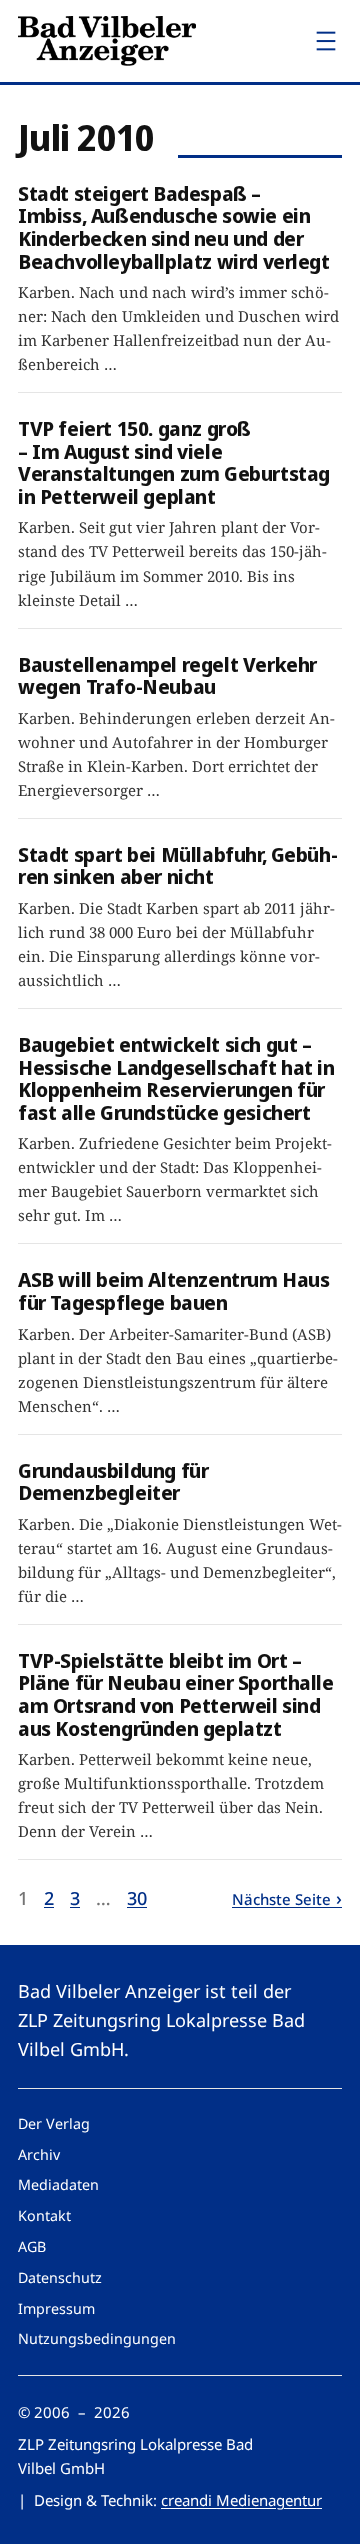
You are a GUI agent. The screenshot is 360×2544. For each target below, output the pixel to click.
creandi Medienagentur (241, 2500)
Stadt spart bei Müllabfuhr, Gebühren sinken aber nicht (178, 865)
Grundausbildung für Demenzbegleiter (113, 1481)
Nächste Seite (281, 1899)
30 (137, 1898)
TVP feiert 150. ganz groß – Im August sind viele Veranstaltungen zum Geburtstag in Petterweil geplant (174, 462)
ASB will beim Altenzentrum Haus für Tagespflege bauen (174, 1290)
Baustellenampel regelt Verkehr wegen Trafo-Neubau (167, 675)
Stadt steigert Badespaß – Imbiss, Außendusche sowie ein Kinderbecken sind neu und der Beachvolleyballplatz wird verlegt (174, 227)
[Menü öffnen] (326, 41)
